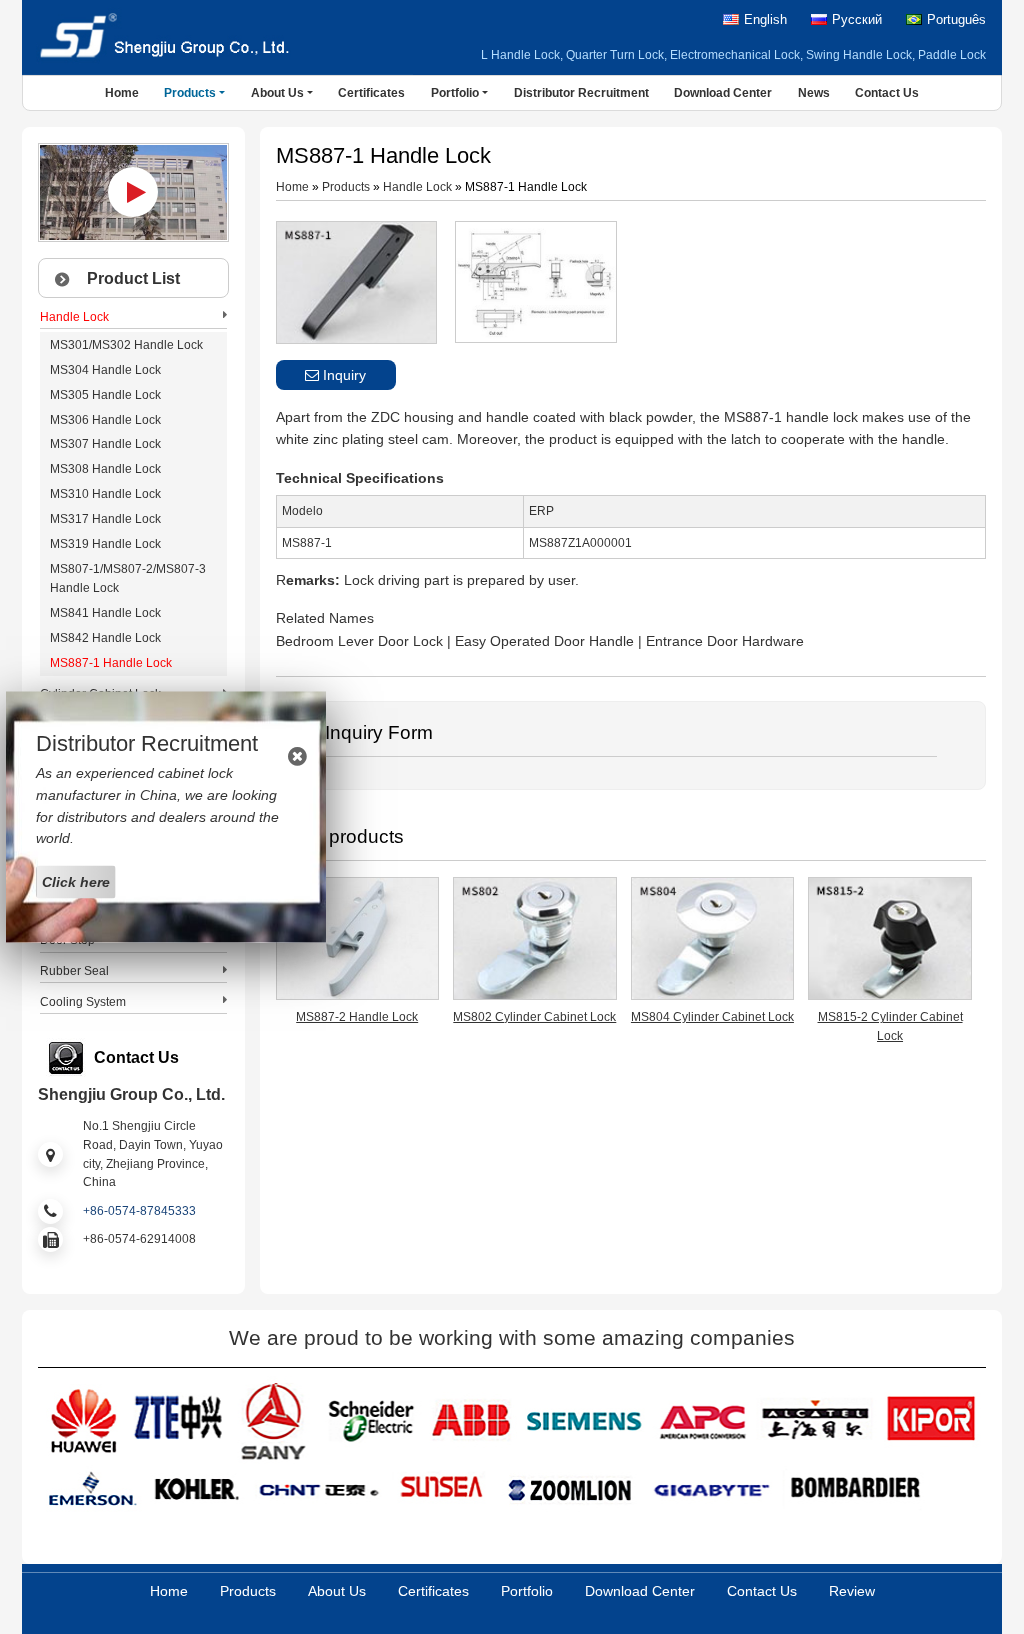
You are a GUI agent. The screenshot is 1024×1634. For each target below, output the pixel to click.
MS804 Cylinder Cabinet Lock (712, 1017)
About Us (337, 1591)
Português (956, 20)
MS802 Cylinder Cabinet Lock (534, 1017)
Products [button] (190, 93)
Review (852, 1591)
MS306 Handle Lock (105, 420)
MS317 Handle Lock (105, 519)
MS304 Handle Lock (105, 370)
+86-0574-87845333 (139, 1211)
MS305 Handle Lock (105, 395)
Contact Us (887, 93)
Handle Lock (417, 187)
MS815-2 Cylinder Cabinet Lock (890, 1026)
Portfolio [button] (455, 93)
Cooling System (83, 1002)
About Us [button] (277, 93)
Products (346, 187)
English (765, 20)
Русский (857, 20)
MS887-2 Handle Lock (357, 1017)
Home (122, 93)
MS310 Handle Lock (105, 494)
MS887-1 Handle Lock (111, 663)
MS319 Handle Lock (105, 544)
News (814, 93)
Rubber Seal (74, 971)
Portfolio (527, 1591)
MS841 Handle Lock (105, 613)
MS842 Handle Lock (105, 638)
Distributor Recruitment (581, 93)
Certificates (371, 93)
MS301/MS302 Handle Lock (126, 345)
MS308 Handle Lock (105, 469)
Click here (76, 882)
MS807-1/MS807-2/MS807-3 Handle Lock (128, 578)
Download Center (723, 93)
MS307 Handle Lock (105, 444)
